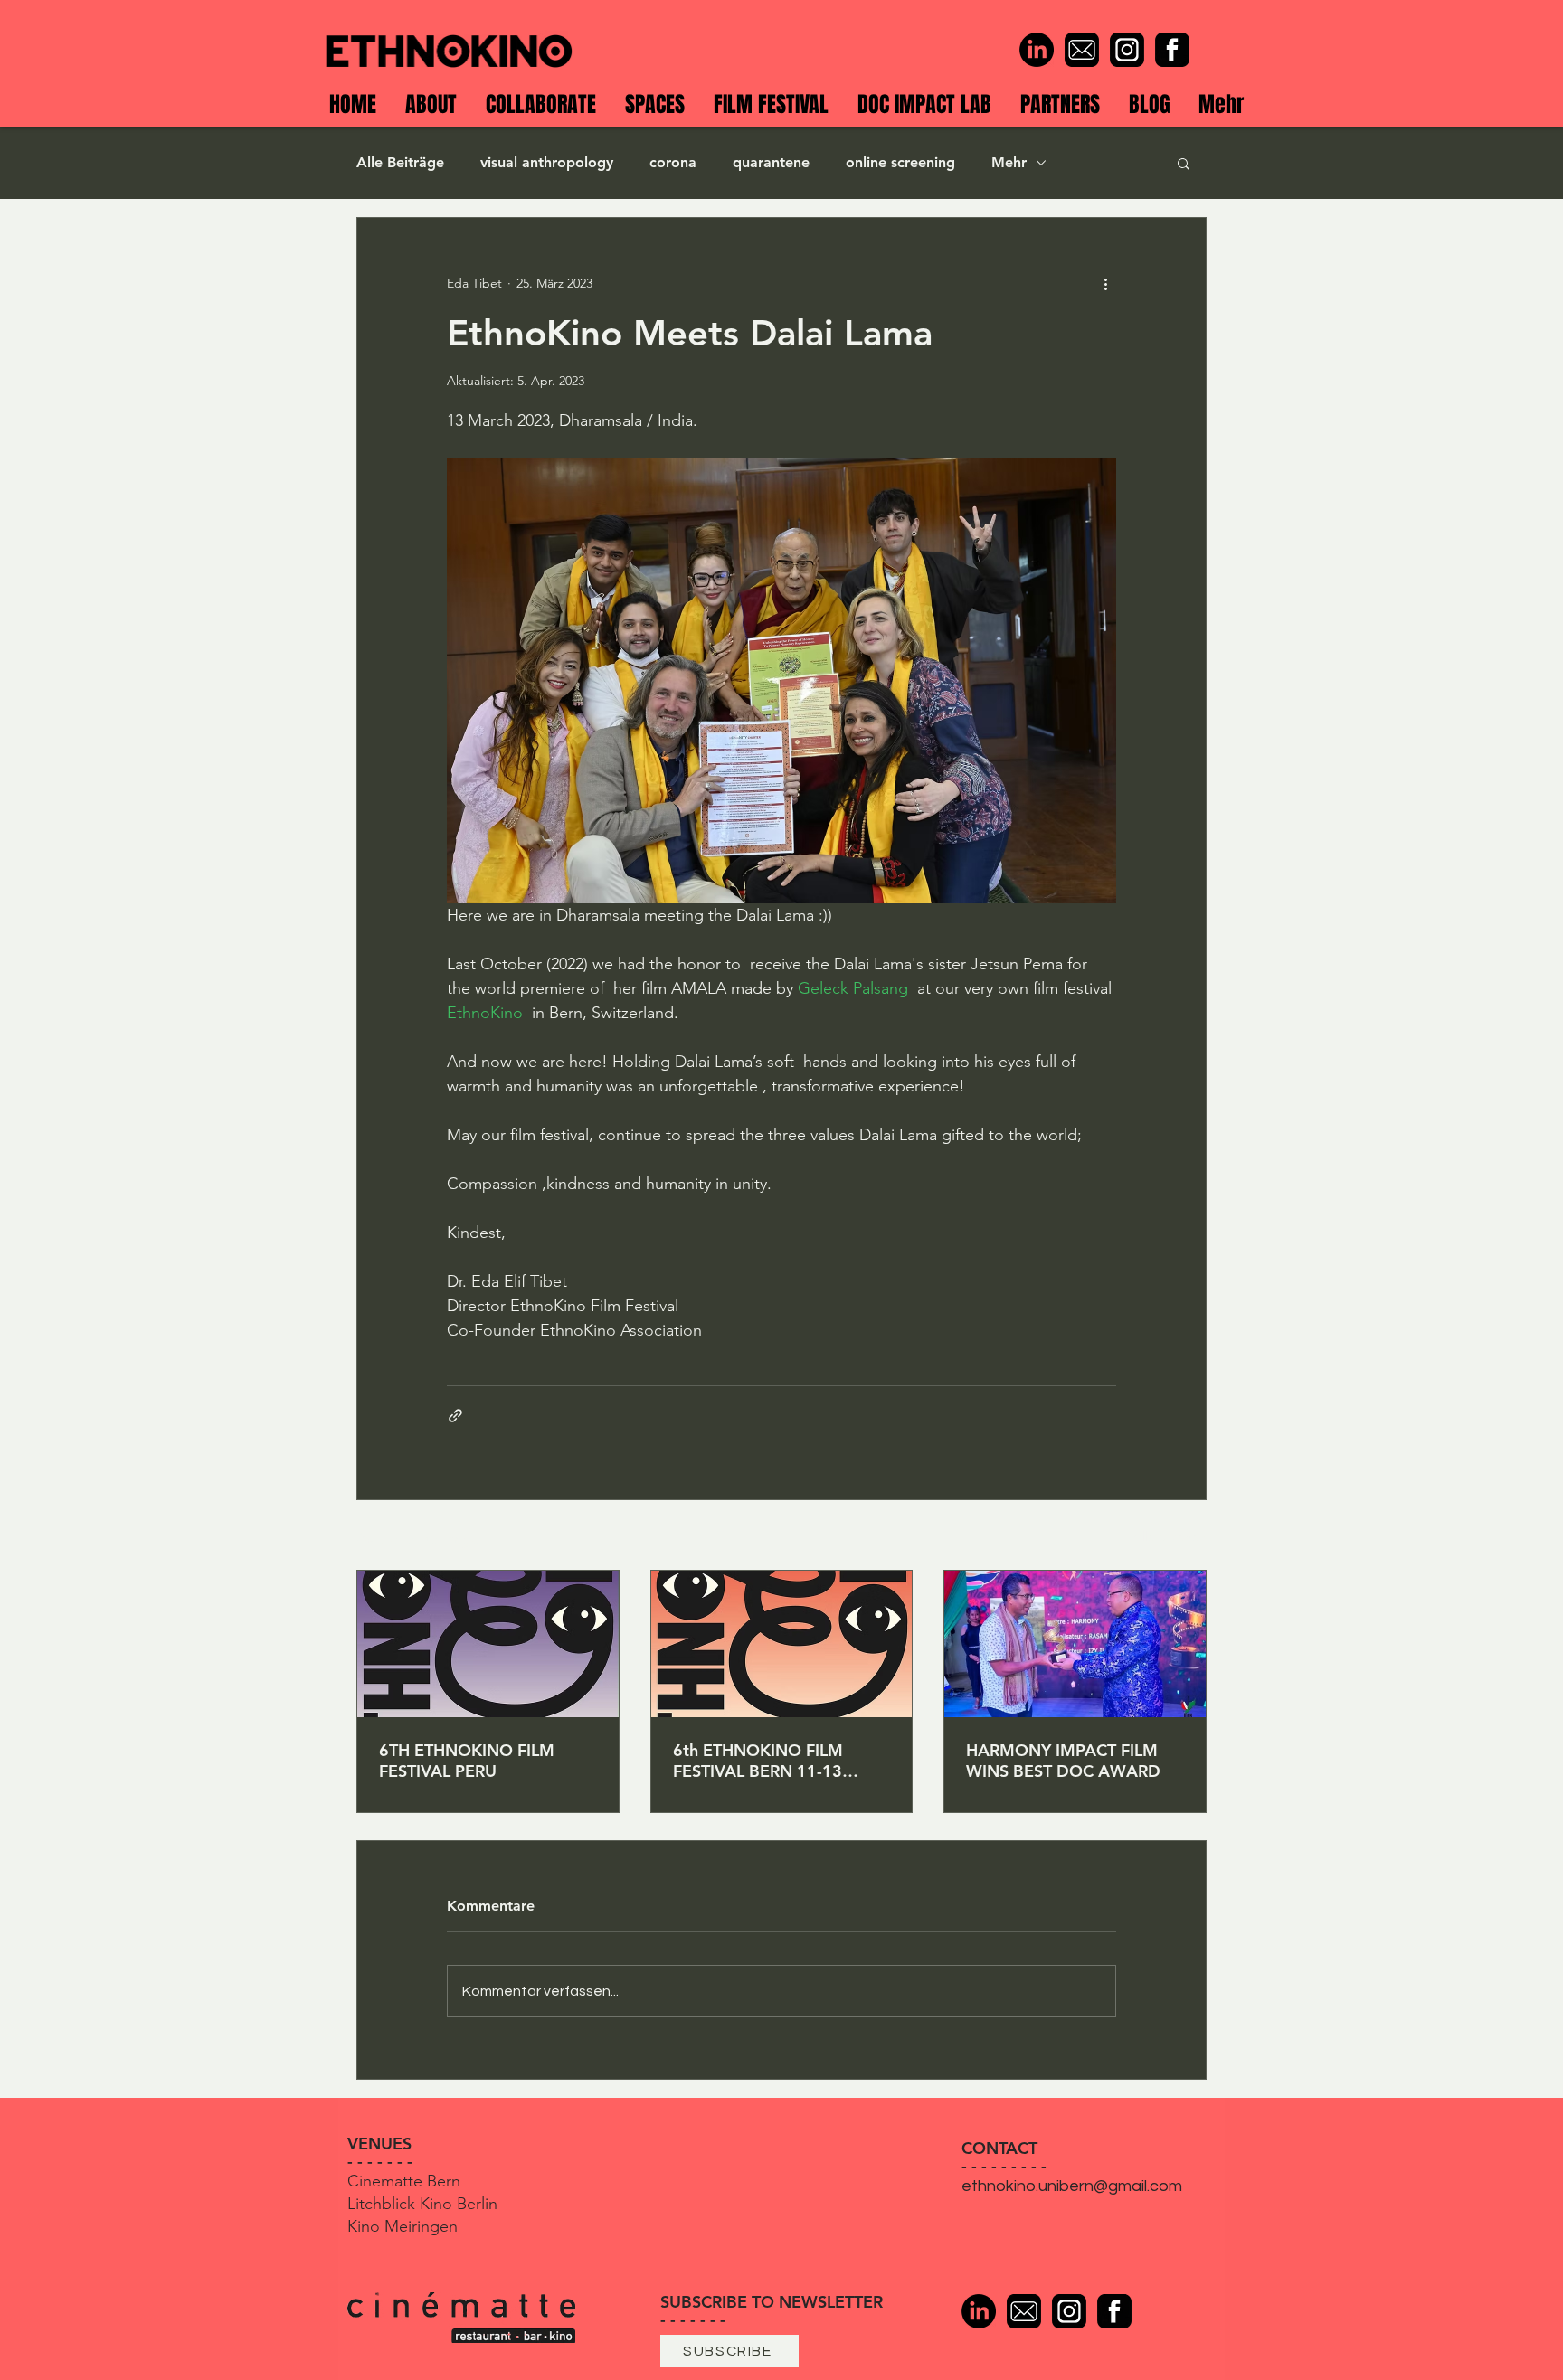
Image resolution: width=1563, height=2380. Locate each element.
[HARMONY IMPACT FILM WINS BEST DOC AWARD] (1075, 1644)
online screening (900, 162)
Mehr (1009, 162)
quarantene (771, 162)
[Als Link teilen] (455, 1416)
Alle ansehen (1170, 1536)
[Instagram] (1127, 50)
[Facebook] (1172, 50)
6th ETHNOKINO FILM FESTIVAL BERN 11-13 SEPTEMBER (758, 1761)
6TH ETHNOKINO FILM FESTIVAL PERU (467, 1761)
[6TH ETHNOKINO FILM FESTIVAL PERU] (488, 1644)
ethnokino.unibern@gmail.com (1072, 2186)
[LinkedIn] (1037, 50)
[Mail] (1082, 50)
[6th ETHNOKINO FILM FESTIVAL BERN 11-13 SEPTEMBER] (782, 1644)
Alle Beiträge (400, 162)
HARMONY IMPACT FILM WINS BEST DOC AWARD (1063, 1761)
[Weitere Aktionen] (1105, 283)
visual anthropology (547, 162)
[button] (1184, 163)
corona (673, 162)
